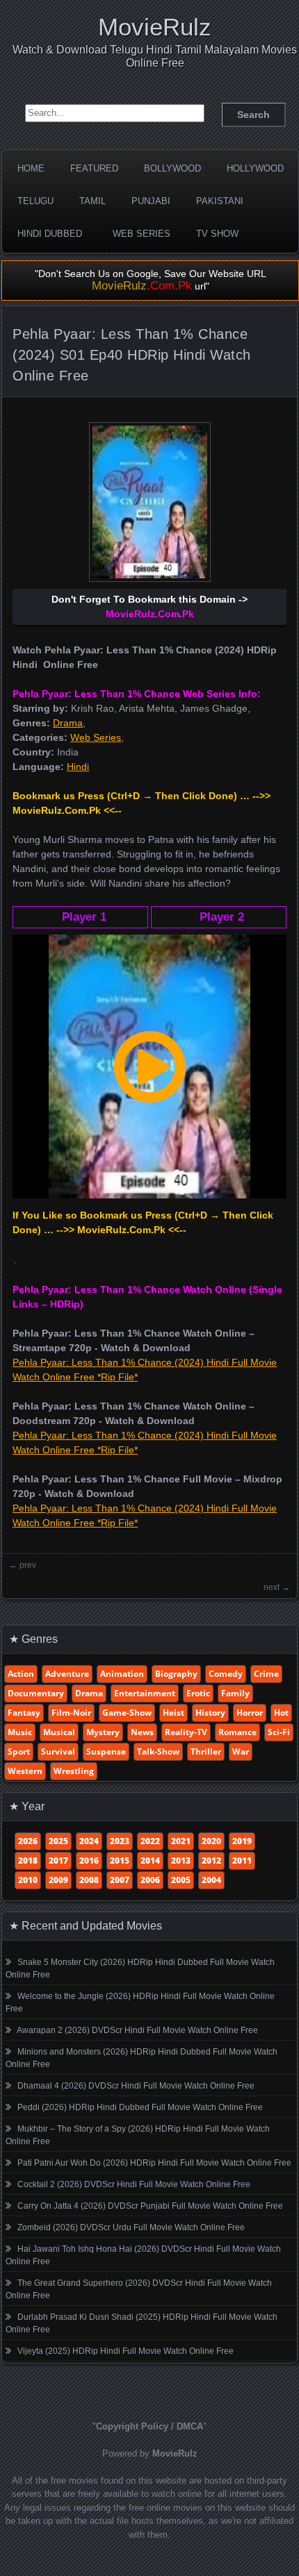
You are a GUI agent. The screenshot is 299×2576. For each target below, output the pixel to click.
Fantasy (24, 1713)
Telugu (35, 201)
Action (21, 1674)
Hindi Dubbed (50, 234)
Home (31, 168)
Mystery (103, 1732)
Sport (19, 1751)
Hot (281, 1713)
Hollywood (255, 168)
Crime (266, 1674)
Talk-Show (158, 1751)
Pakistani (220, 201)
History (210, 1713)
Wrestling (74, 1771)
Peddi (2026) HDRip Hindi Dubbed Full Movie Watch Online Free (140, 2107)
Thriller (206, 1751)
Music (20, 1732)
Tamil (92, 201)
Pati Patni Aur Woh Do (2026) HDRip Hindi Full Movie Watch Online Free (154, 2163)
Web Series (142, 234)
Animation (122, 1674)
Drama (68, 723)
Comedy (226, 1674)
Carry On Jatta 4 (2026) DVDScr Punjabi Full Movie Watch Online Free (150, 2206)
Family (235, 1693)
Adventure (67, 1674)
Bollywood (172, 168)
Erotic (198, 1693)
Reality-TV (186, 1732)
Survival (58, 1751)
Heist (173, 1713)
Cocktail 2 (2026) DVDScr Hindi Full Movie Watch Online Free (134, 2184)
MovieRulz (155, 27)
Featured (94, 168)
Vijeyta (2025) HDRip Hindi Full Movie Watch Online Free (126, 2351)
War (241, 1751)
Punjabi (151, 201)
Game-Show (127, 1713)
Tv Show (217, 234)
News (142, 1732)
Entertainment (145, 1693)
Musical (59, 1732)
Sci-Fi (279, 1732)
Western (25, 1771)
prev (28, 1565)
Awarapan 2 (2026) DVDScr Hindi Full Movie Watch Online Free (137, 2030)
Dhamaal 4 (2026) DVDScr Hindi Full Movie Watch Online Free (136, 2086)
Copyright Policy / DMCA (149, 2426)
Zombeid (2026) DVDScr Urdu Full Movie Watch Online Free (131, 2227)
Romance (237, 1732)
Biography (176, 1674)
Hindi (78, 767)
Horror (250, 1713)
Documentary (36, 1693)
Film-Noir (71, 1713)
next (272, 1587)
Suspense (106, 1751)
